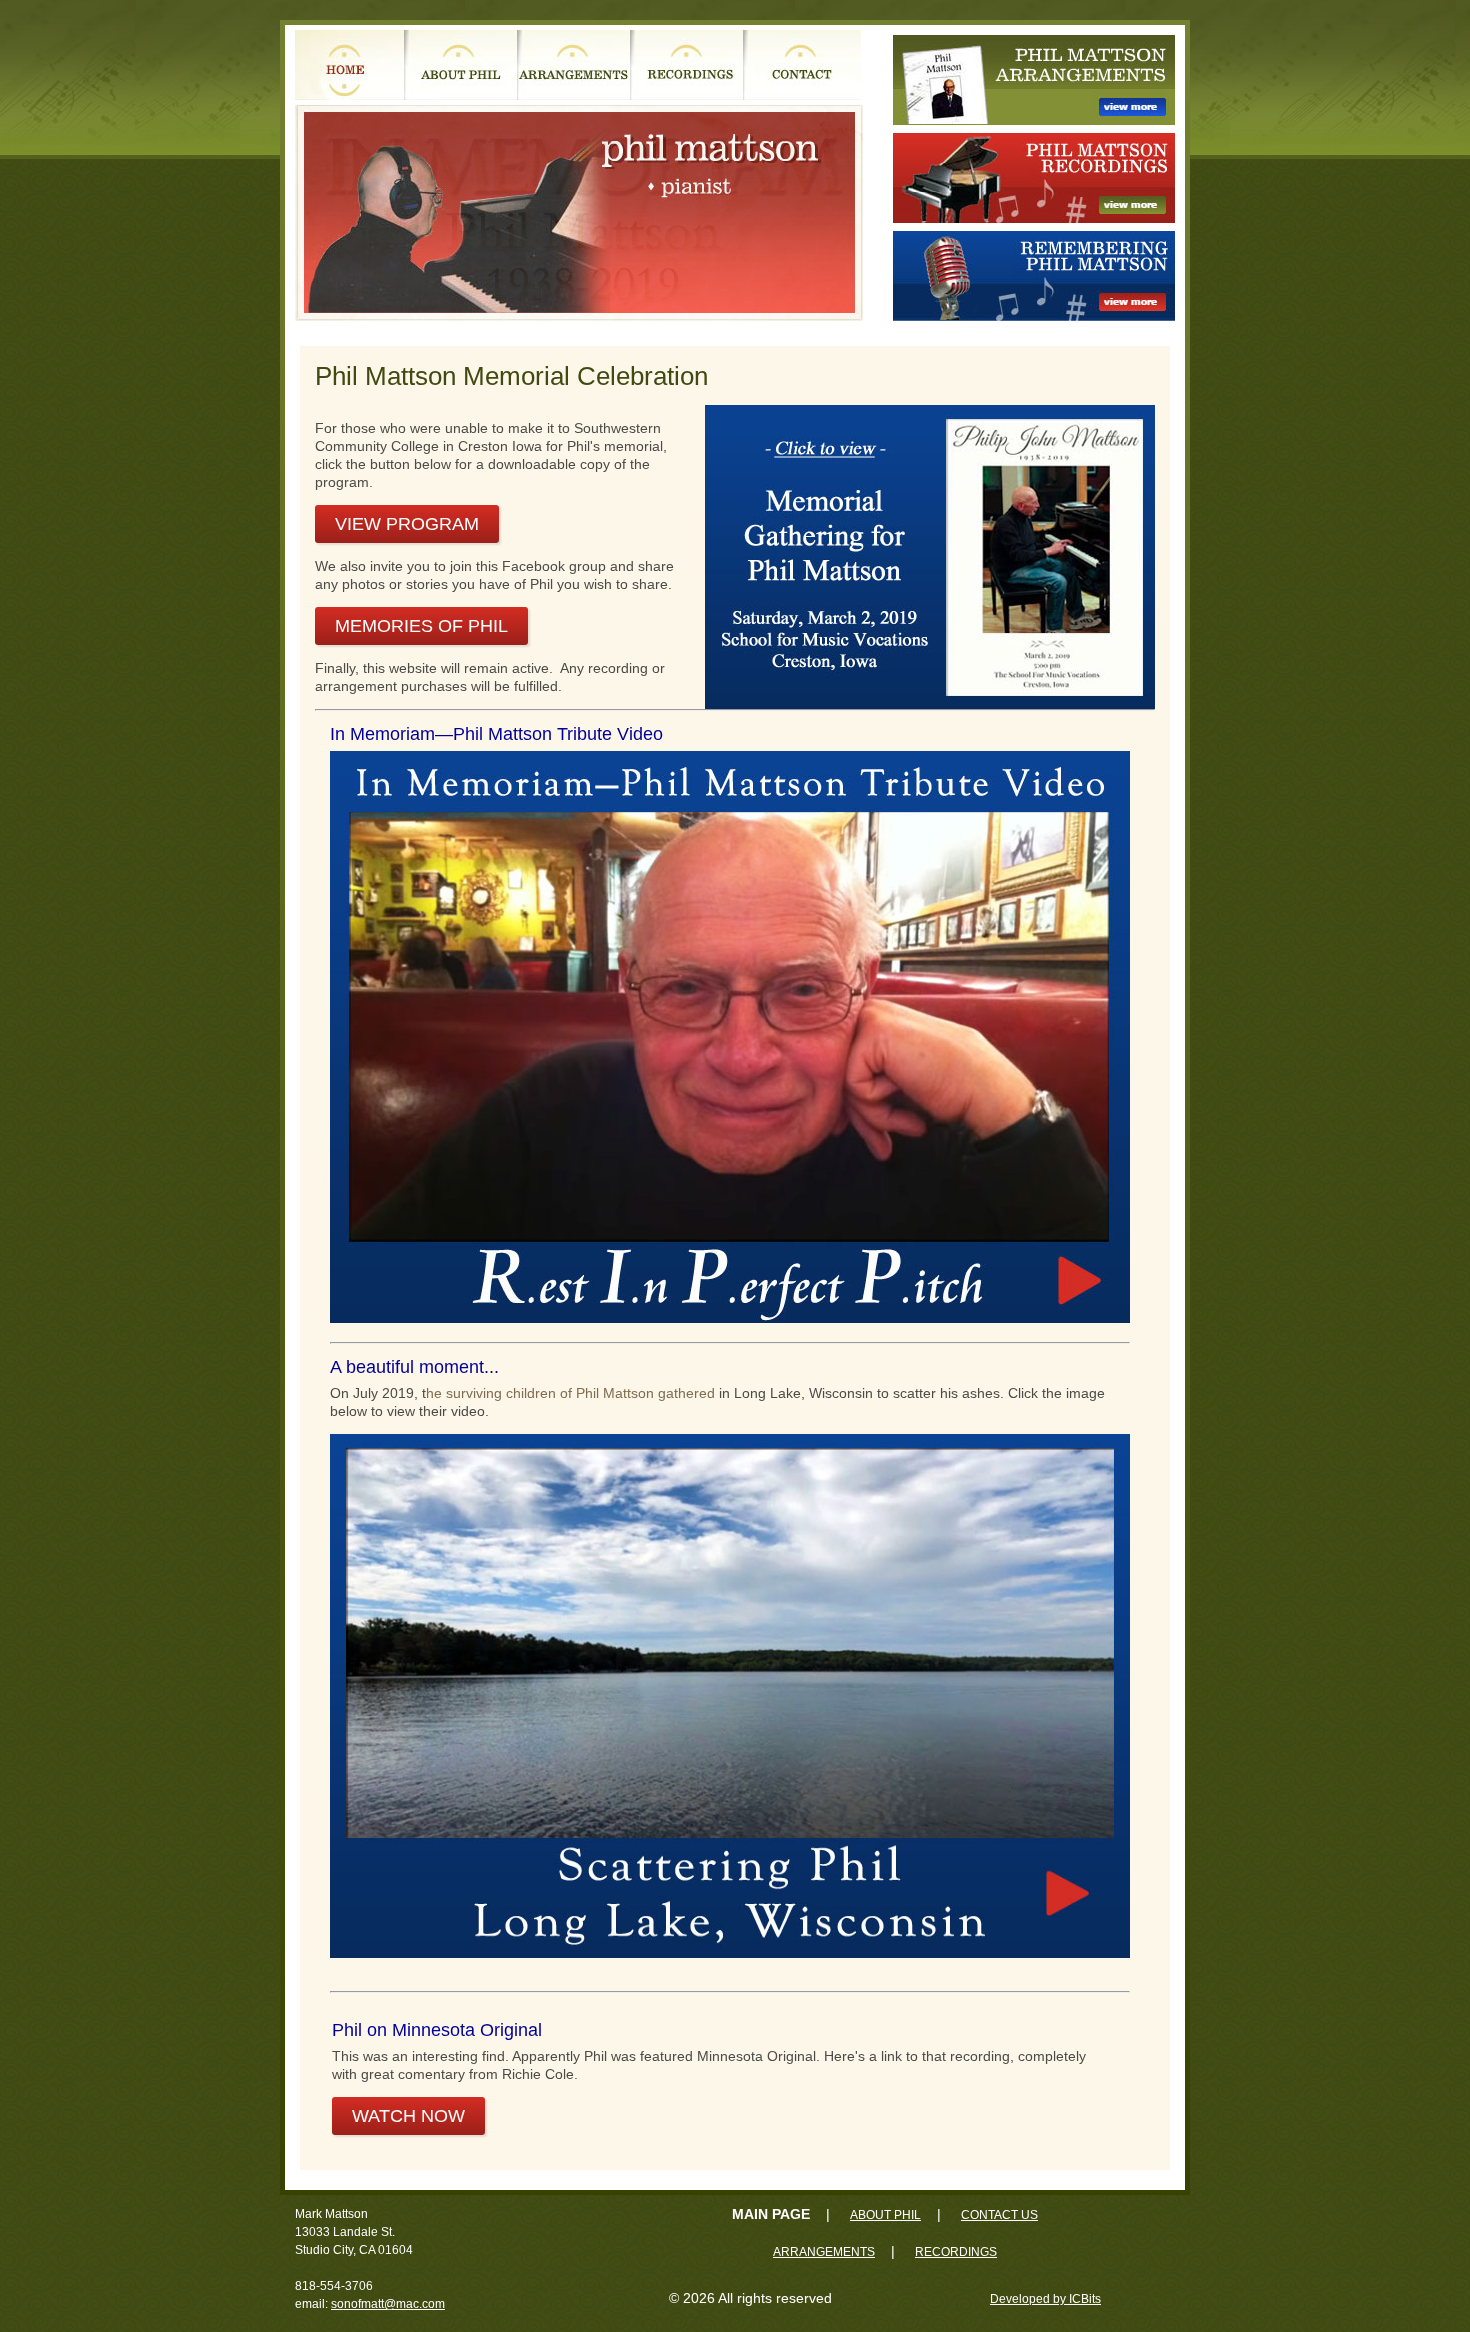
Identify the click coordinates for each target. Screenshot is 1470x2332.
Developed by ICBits (1045, 2299)
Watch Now (408, 2116)
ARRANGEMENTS (824, 2252)
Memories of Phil (421, 626)
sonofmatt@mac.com (388, 2304)
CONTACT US (999, 2215)
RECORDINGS (956, 2252)
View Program (407, 524)
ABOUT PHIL (885, 2215)
